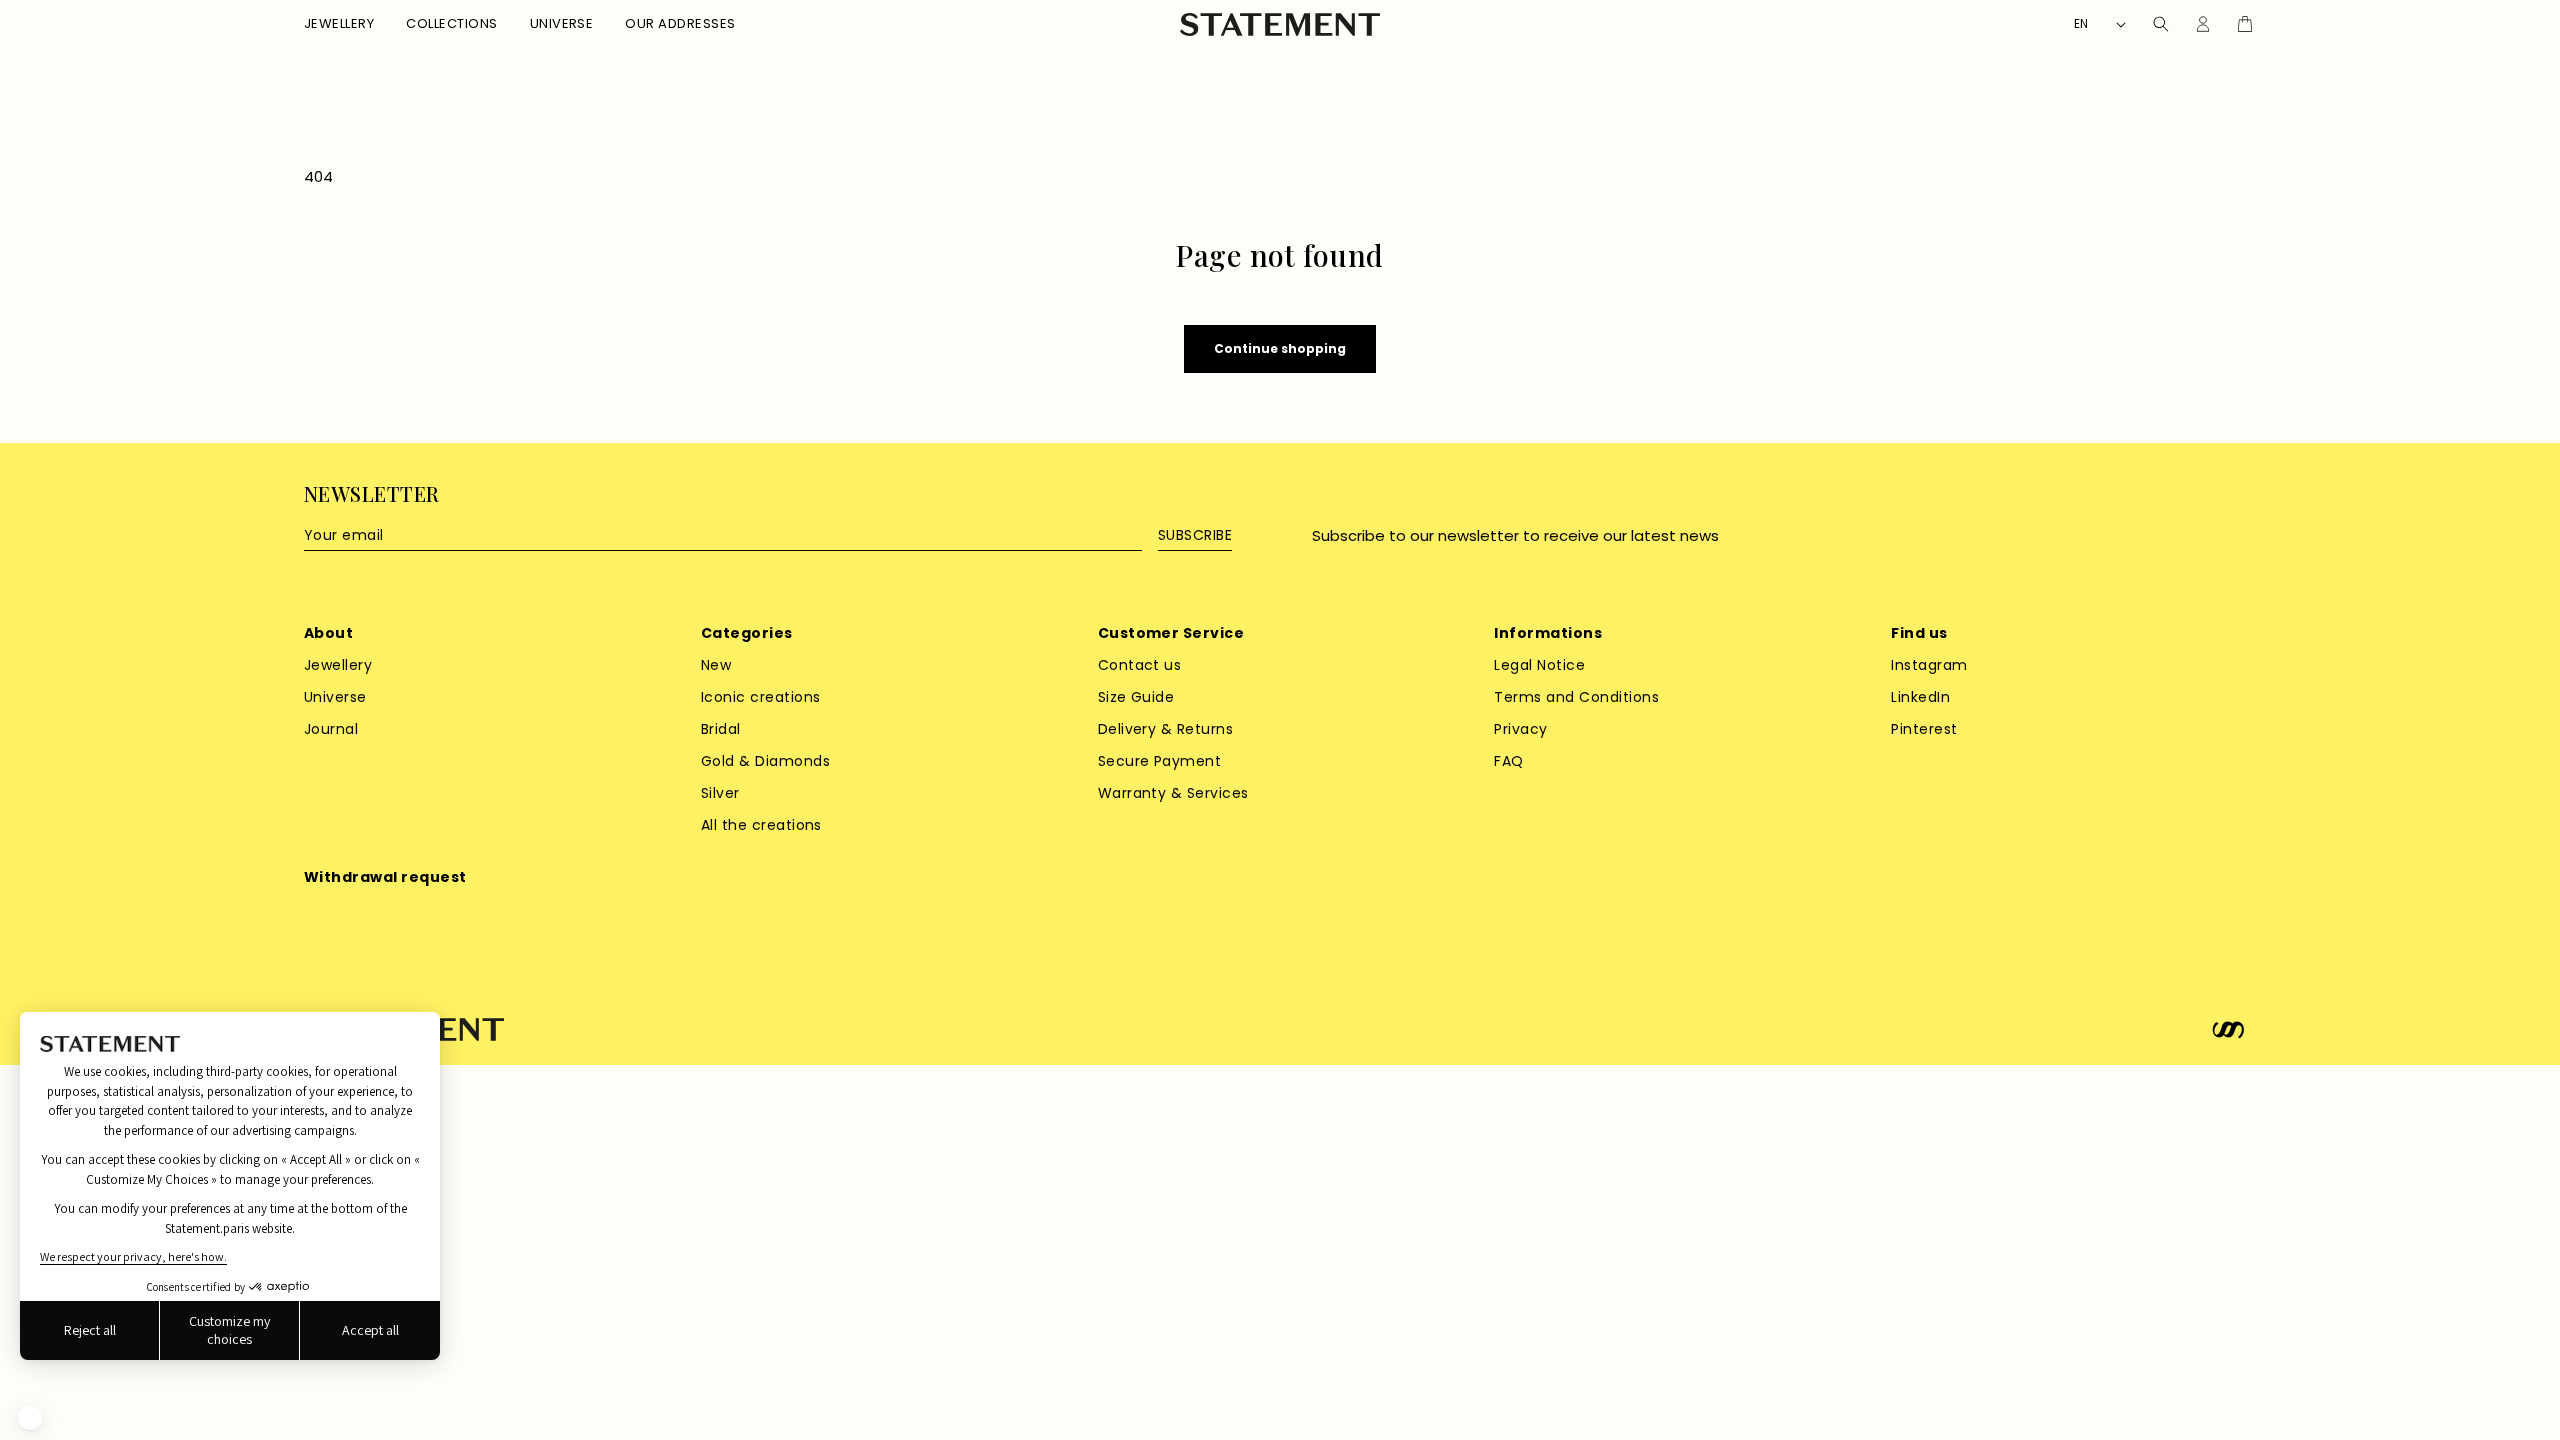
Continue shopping (1280, 348)
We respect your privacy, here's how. (133, 1256)
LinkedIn (1920, 697)
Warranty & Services (1173, 793)
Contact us (1140, 665)
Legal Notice (1539, 665)
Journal (331, 729)
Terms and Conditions (1576, 697)
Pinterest (1924, 729)
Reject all (90, 1330)
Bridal (721, 729)
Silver (720, 793)
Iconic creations (761, 697)
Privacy (1520, 729)
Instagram (1929, 665)
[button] (339, 24)
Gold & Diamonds (765, 761)
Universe (335, 697)
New (716, 665)
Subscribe (1195, 535)
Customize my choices (229, 1330)
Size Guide (1136, 697)
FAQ (1508, 761)
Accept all (370, 1330)
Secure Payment (1160, 761)
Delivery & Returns (1166, 729)
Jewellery (338, 665)
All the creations (761, 825)
